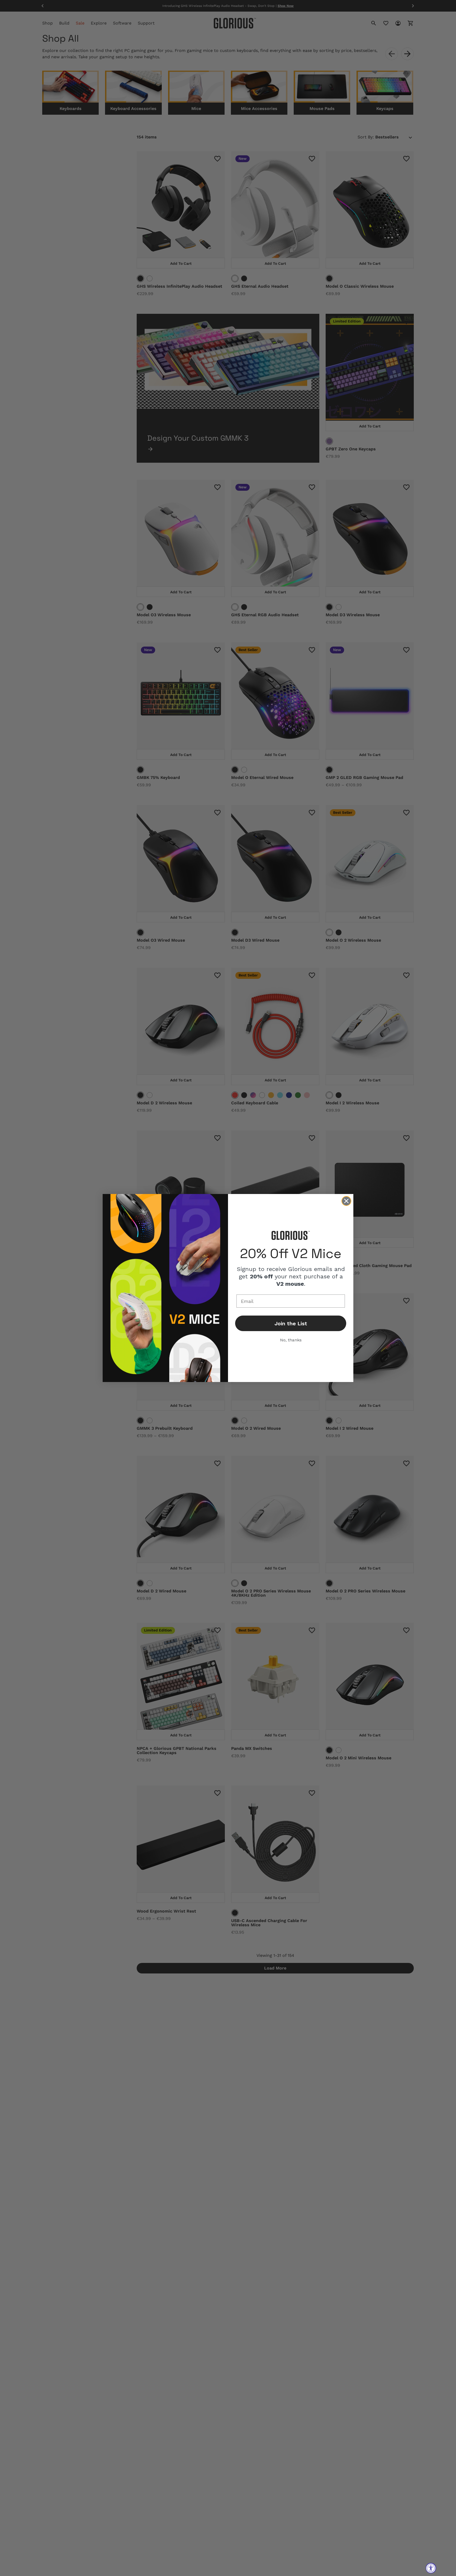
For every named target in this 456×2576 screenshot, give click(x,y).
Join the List (291, 1323)
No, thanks (291, 1340)
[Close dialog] (346, 1201)
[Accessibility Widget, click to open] (431, 2568)
